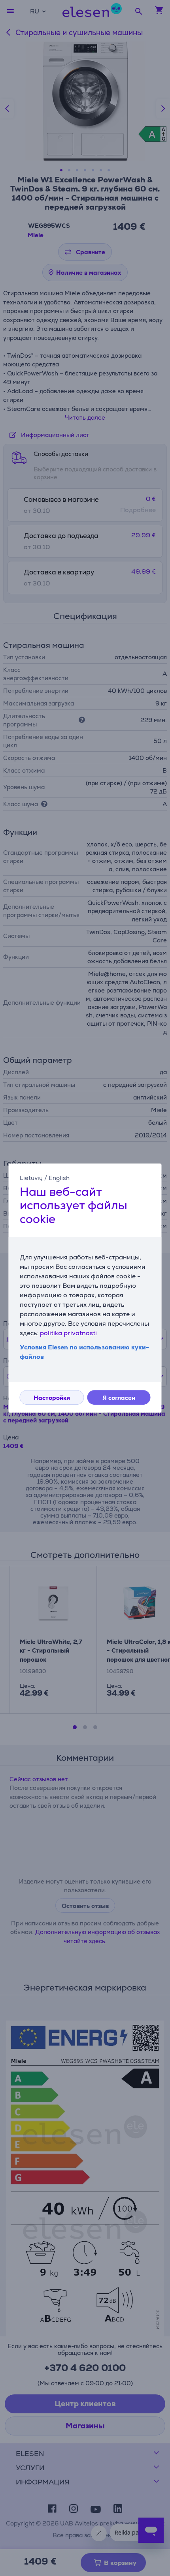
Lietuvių (31, 1178)
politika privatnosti (68, 1333)
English (59, 1178)
